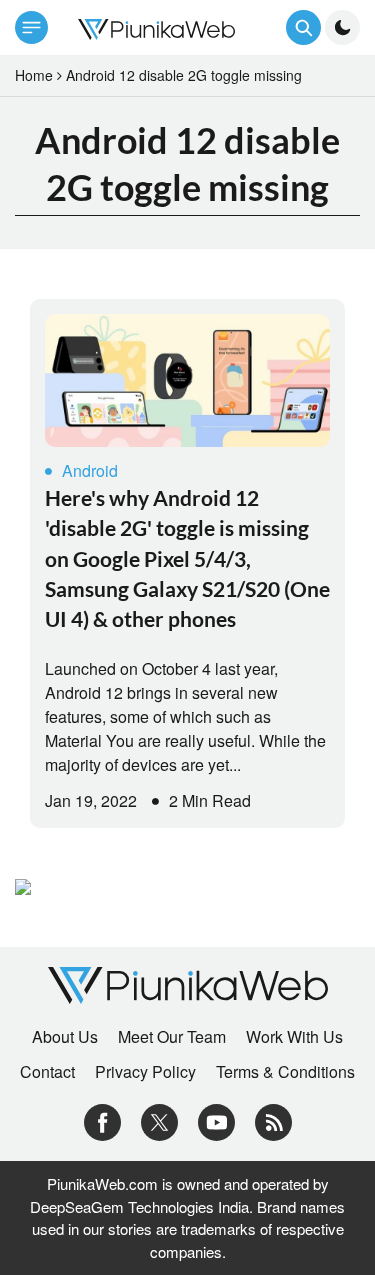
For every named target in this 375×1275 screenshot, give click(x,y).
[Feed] (273, 1120)
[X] (159, 1120)
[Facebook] (102, 1120)
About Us (65, 1037)
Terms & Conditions (285, 1072)
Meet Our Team (172, 1037)
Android (90, 470)
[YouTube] (216, 1120)
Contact (47, 1072)
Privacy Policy (145, 1072)
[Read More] (187, 380)
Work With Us (294, 1037)
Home (34, 75)
